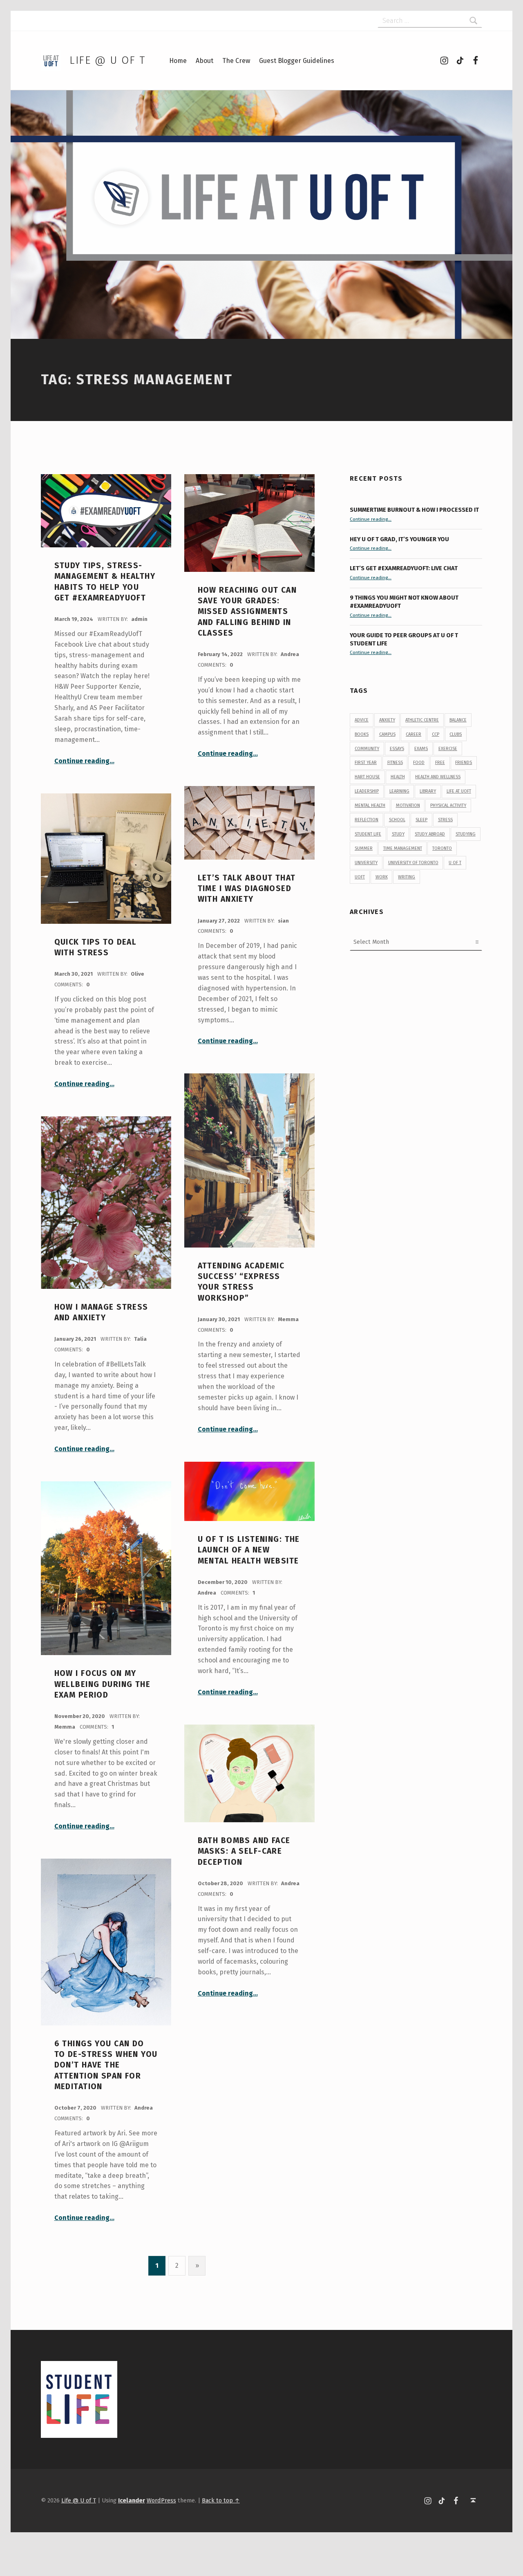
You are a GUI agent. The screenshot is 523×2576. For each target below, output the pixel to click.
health (398, 777)
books (362, 734)
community (367, 749)
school (397, 820)
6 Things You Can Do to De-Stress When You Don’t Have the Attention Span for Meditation (106, 2065)
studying (466, 834)
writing (407, 877)
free (440, 763)
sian (283, 921)
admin (139, 619)
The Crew (236, 61)
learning (399, 791)
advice (362, 720)
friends (464, 763)
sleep (421, 820)
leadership (367, 791)
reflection (367, 820)
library (428, 791)
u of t (455, 863)
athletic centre (422, 720)
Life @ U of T (107, 60)
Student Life (368, 834)
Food (419, 763)
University (366, 863)
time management (403, 848)
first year (366, 763)
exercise (448, 749)
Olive (137, 974)
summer (364, 848)
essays (397, 749)
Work (382, 877)
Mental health (370, 805)
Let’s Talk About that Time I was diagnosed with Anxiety (247, 889)
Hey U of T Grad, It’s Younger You (400, 539)
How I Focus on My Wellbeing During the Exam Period (103, 1684)
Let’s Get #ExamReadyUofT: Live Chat (404, 568)
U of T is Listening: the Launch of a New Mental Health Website (249, 1550)
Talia (140, 1339)
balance (458, 720)
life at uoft (459, 791)
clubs (456, 734)
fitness (395, 763)
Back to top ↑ (221, 2500)
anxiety (387, 720)
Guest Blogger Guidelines (297, 61)
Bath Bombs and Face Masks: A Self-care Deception (244, 1851)
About (205, 61)
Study (398, 834)
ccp (436, 734)
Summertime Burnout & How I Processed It (414, 510)
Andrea (290, 654)
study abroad (430, 834)
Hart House (367, 777)
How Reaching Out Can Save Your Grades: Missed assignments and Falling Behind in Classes (247, 612)
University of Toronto (413, 863)
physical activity (448, 805)
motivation (408, 805)
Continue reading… (84, 761)
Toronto (442, 848)
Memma (288, 1319)
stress (445, 820)
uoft (360, 877)
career (413, 734)
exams (421, 749)
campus (387, 734)
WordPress (161, 2500)
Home (178, 61)
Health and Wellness (438, 777)
